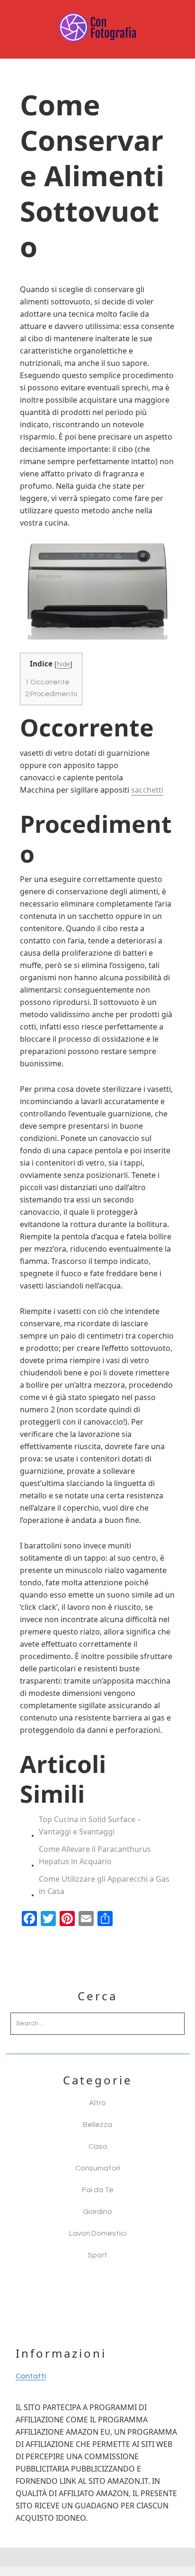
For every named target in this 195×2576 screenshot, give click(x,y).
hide (63, 664)
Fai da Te (98, 2190)
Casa (98, 2146)
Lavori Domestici (98, 2233)
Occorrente (47, 682)
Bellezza (97, 2125)
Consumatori (98, 2168)
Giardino (97, 2212)
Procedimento (51, 694)
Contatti (31, 2376)
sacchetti (147, 790)
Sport (97, 2255)
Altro (97, 2103)
